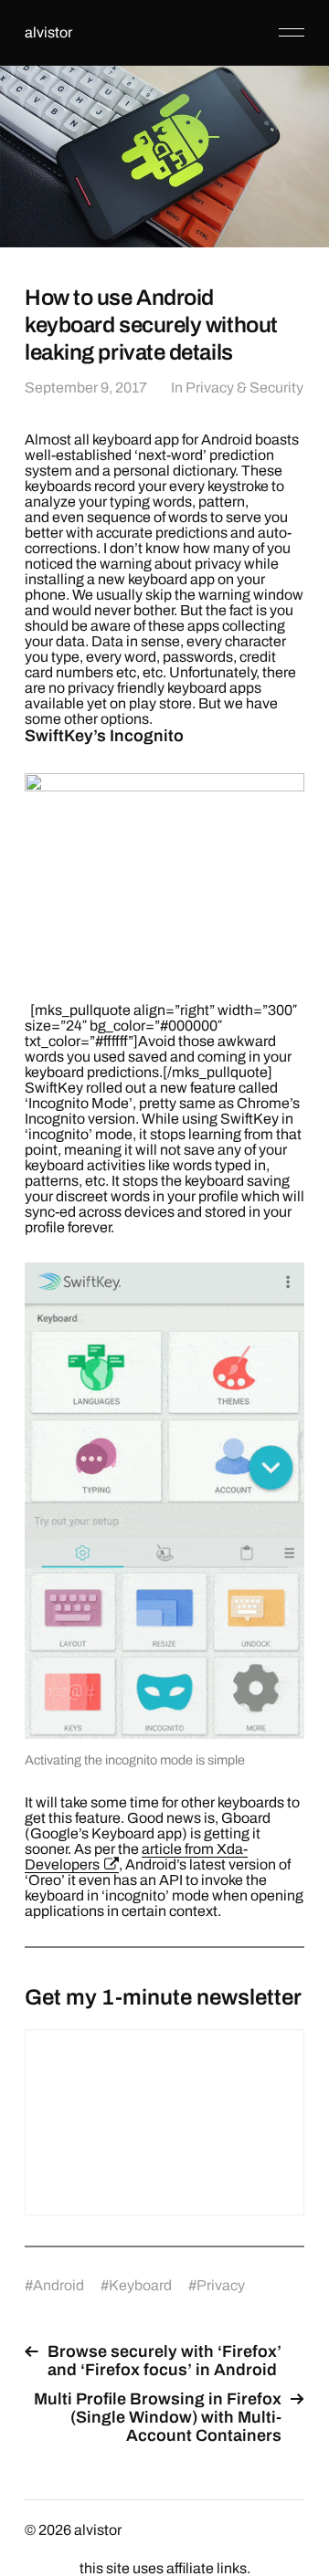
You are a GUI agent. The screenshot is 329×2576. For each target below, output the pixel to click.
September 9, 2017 (86, 387)
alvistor (48, 32)
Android (58, 2285)
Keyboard (140, 2285)
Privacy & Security (244, 387)
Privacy (221, 2285)
